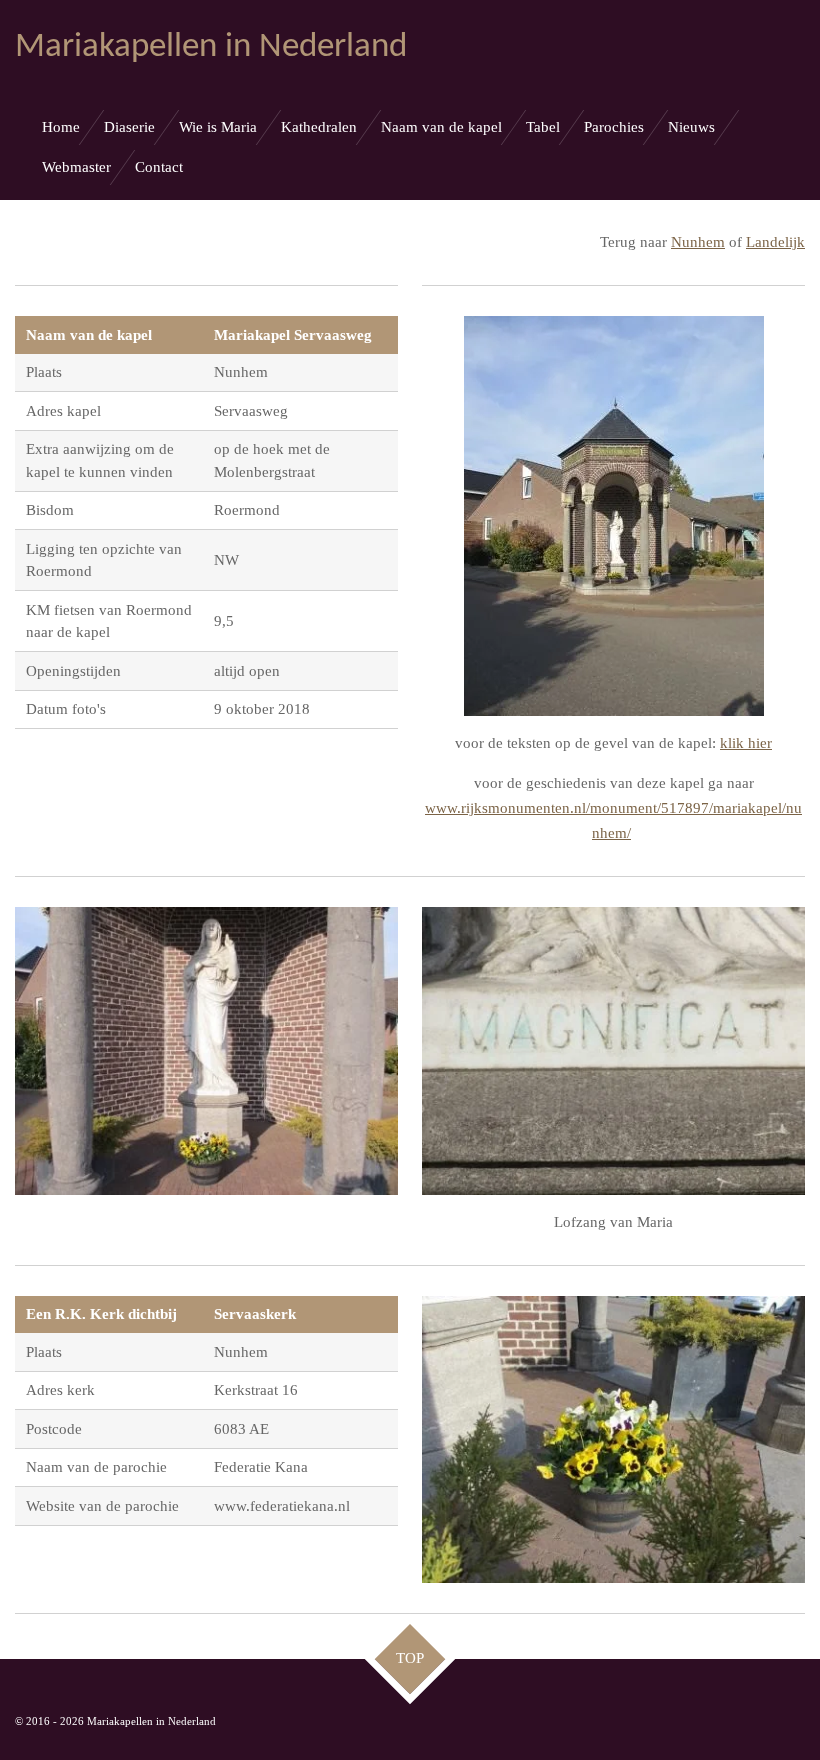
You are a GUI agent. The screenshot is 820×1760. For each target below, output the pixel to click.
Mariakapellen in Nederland (211, 47)
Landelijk (775, 242)
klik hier (746, 743)
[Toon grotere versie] (614, 516)
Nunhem (698, 242)
